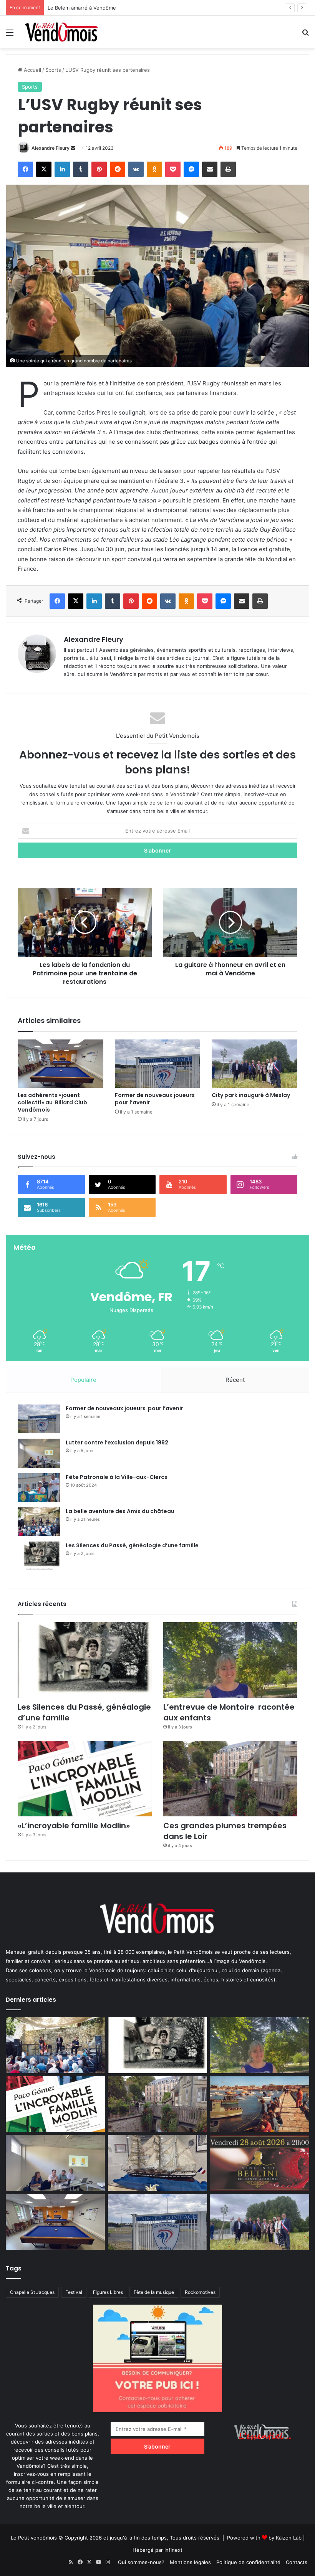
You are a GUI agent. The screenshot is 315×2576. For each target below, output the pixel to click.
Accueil (32, 70)
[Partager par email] (210, 169)
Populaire (83, 1380)
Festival (74, 2292)
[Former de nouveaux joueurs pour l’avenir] (158, 1064)
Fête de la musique (154, 2292)
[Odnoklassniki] (154, 169)
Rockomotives (200, 2292)
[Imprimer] (228, 169)
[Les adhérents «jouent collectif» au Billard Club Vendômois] (61, 1064)
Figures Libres (108, 2292)
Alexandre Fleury (51, 148)
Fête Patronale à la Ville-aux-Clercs (117, 1477)
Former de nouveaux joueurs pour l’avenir (156, 1099)
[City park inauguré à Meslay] (254, 1064)
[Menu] (10, 35)
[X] (44, 169)
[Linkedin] (62, 169)
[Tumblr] (81, 169)
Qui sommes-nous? (141, 2562)
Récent (235, 1380)
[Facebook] (25, 169)
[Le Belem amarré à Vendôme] (157, 2163)
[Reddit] (118, 169)
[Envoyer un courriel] (73, 148)
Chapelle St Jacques (32, 2292)
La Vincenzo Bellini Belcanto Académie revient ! (104, 8)
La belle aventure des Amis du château (120, 1511)
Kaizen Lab (289, 2538)
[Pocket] (173, 169)
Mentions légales (190, 2562)
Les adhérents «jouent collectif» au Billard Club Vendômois (52, 1102)
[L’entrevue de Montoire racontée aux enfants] (230, 1660)
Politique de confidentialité (248, 2562)
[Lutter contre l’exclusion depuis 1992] (39, 1453)
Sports (53, 70)
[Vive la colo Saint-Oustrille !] (260, 2104)
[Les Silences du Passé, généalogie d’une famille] (39, 1556)
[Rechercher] (305, 35)
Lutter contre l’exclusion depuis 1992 (117, 1442)
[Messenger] (191, 169)
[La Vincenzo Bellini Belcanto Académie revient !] (260, 2163)
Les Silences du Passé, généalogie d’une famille (132, 1545)
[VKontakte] (136, 169)
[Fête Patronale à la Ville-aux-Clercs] (39, 1488)
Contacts (297, 2562)
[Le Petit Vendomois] (61, 32)
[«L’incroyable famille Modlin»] (85, 1779)
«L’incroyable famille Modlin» (74, 1826)
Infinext (173, 2550)
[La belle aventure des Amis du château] (39, 1522)
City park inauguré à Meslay (251, 1095)
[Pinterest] (99, 169)
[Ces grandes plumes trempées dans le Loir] (230, 1779)
